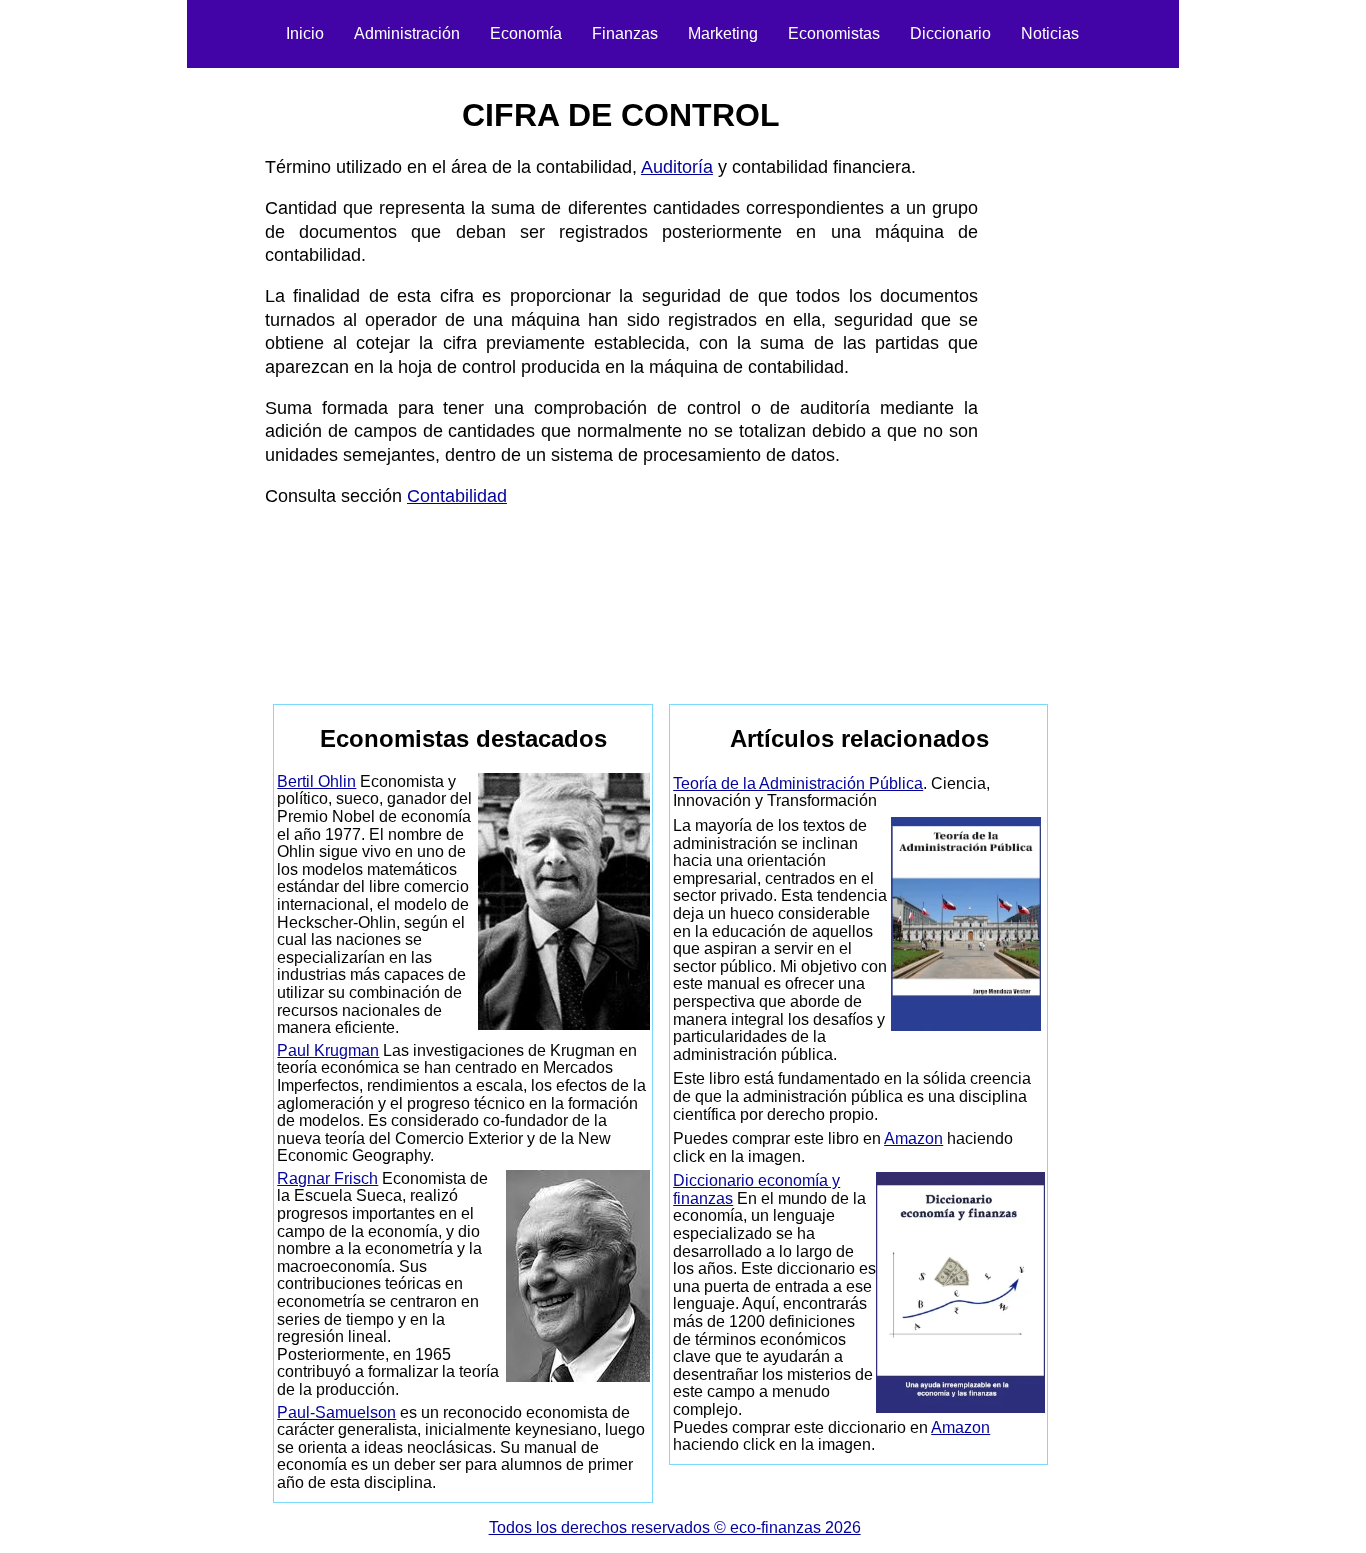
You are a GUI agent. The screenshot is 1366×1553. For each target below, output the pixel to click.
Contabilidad (457, 496)
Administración (407, 33)
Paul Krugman (328, 1050)
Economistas (834, 33)
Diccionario (950, 33)
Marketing (723, 33)
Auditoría (677, 167)
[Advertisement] (161, 376)
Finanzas (625, 33)
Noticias (1050, 33)
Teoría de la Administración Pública (798, 783)
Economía (526, 33)
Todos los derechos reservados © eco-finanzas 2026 (675, 1527)
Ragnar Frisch (327, 1178)
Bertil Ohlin (316, 781)
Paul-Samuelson (336, 1412)
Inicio (305, 33)
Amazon (913, 1138)
